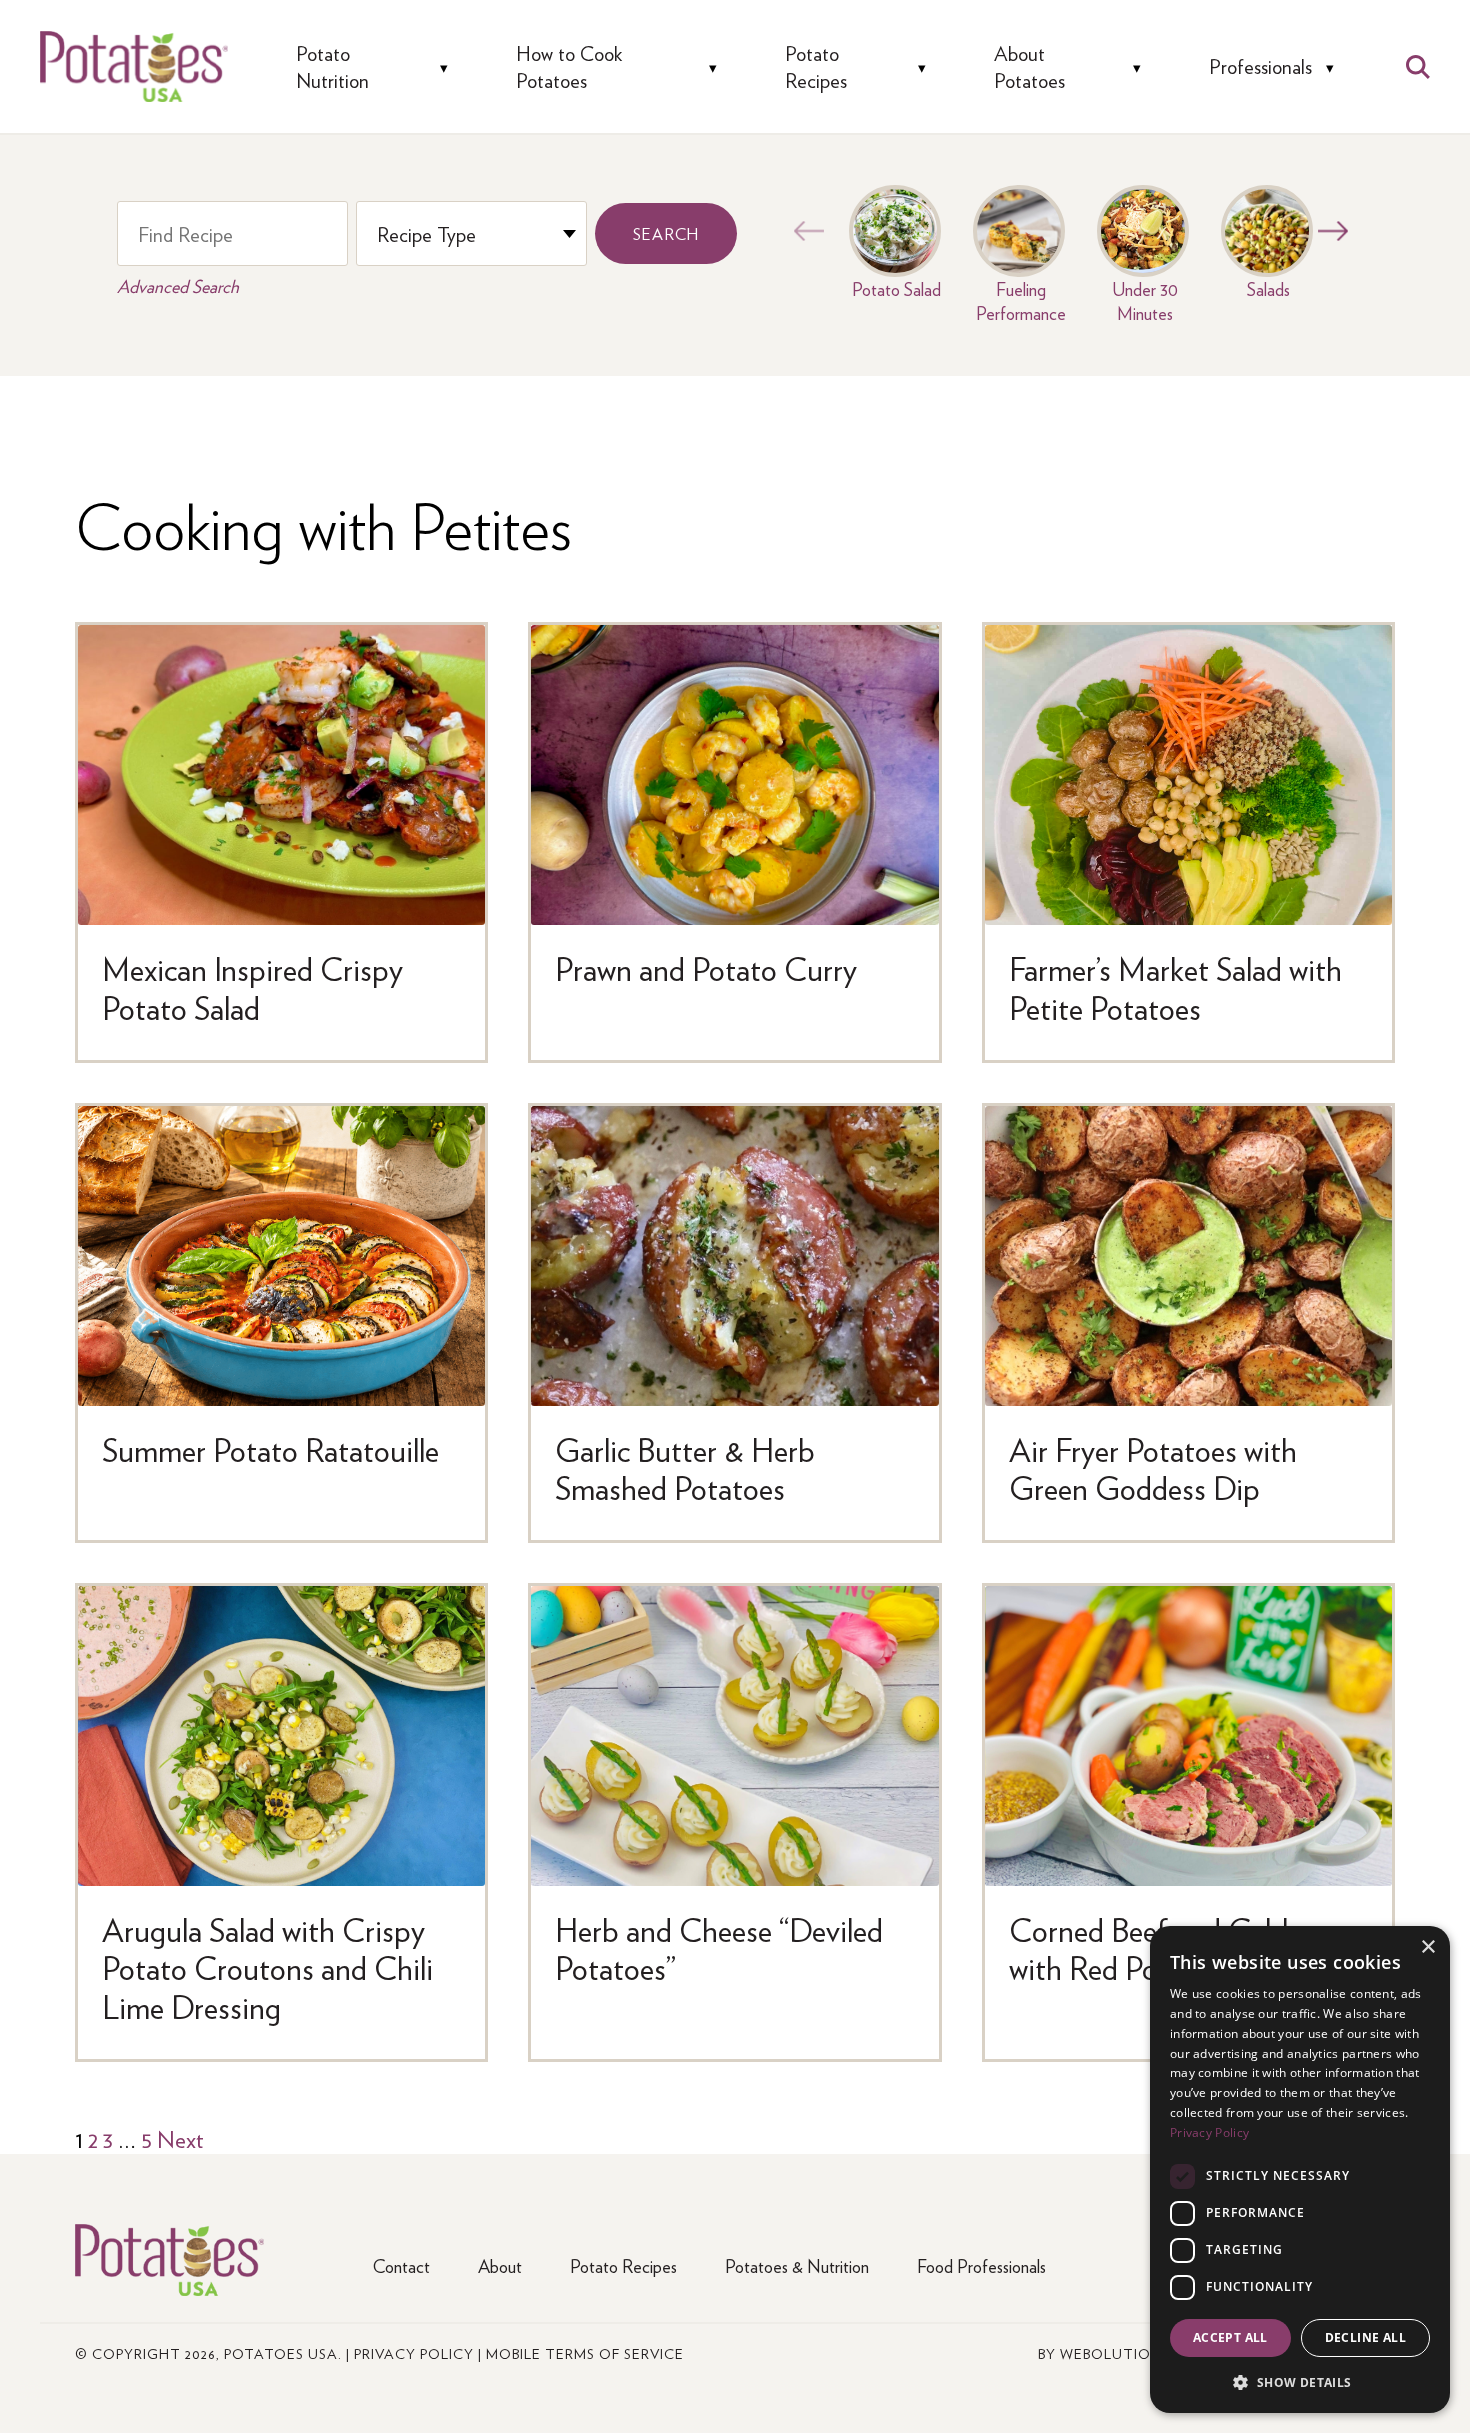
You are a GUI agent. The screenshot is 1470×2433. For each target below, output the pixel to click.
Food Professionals (981, 2265)
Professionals (1260, 66)
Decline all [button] (1365, 2337)
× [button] (1427, 1947)
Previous (804, 231)
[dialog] (1300, 2169)
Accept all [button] (1230, 2337)
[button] (1300, 2381)
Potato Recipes (816, 66)
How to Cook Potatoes (569, 66)
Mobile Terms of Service (585, 2353)
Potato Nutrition (332, 66)
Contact (401, 2265)
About (500, 2265)
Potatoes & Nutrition (797, 2265)
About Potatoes (1029, 66)
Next (1328, 231)
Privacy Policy (414, 2353)
